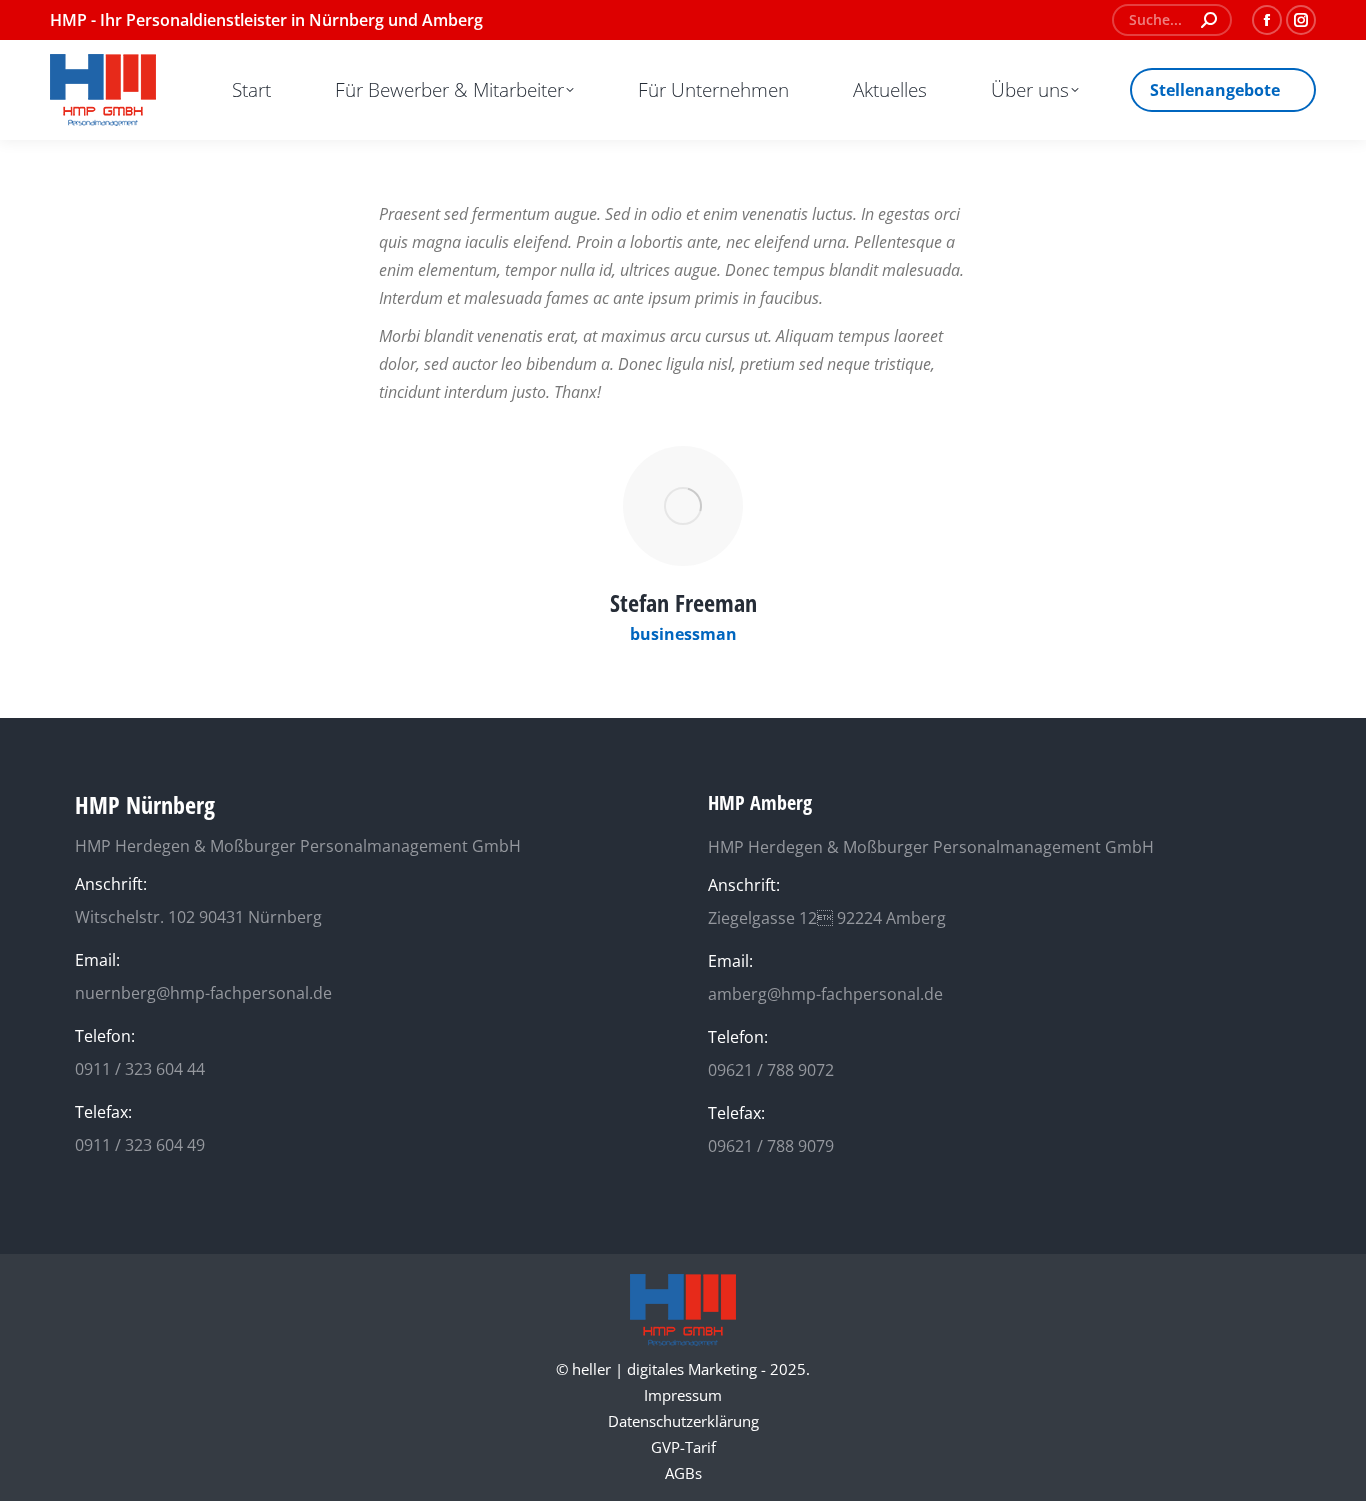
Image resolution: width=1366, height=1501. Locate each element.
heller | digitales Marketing (664, 1369)
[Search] (1209, 20)
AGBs (683, 1473)
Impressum (683, 1395)
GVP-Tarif (683, 1447)
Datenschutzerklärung (683, 1421)
